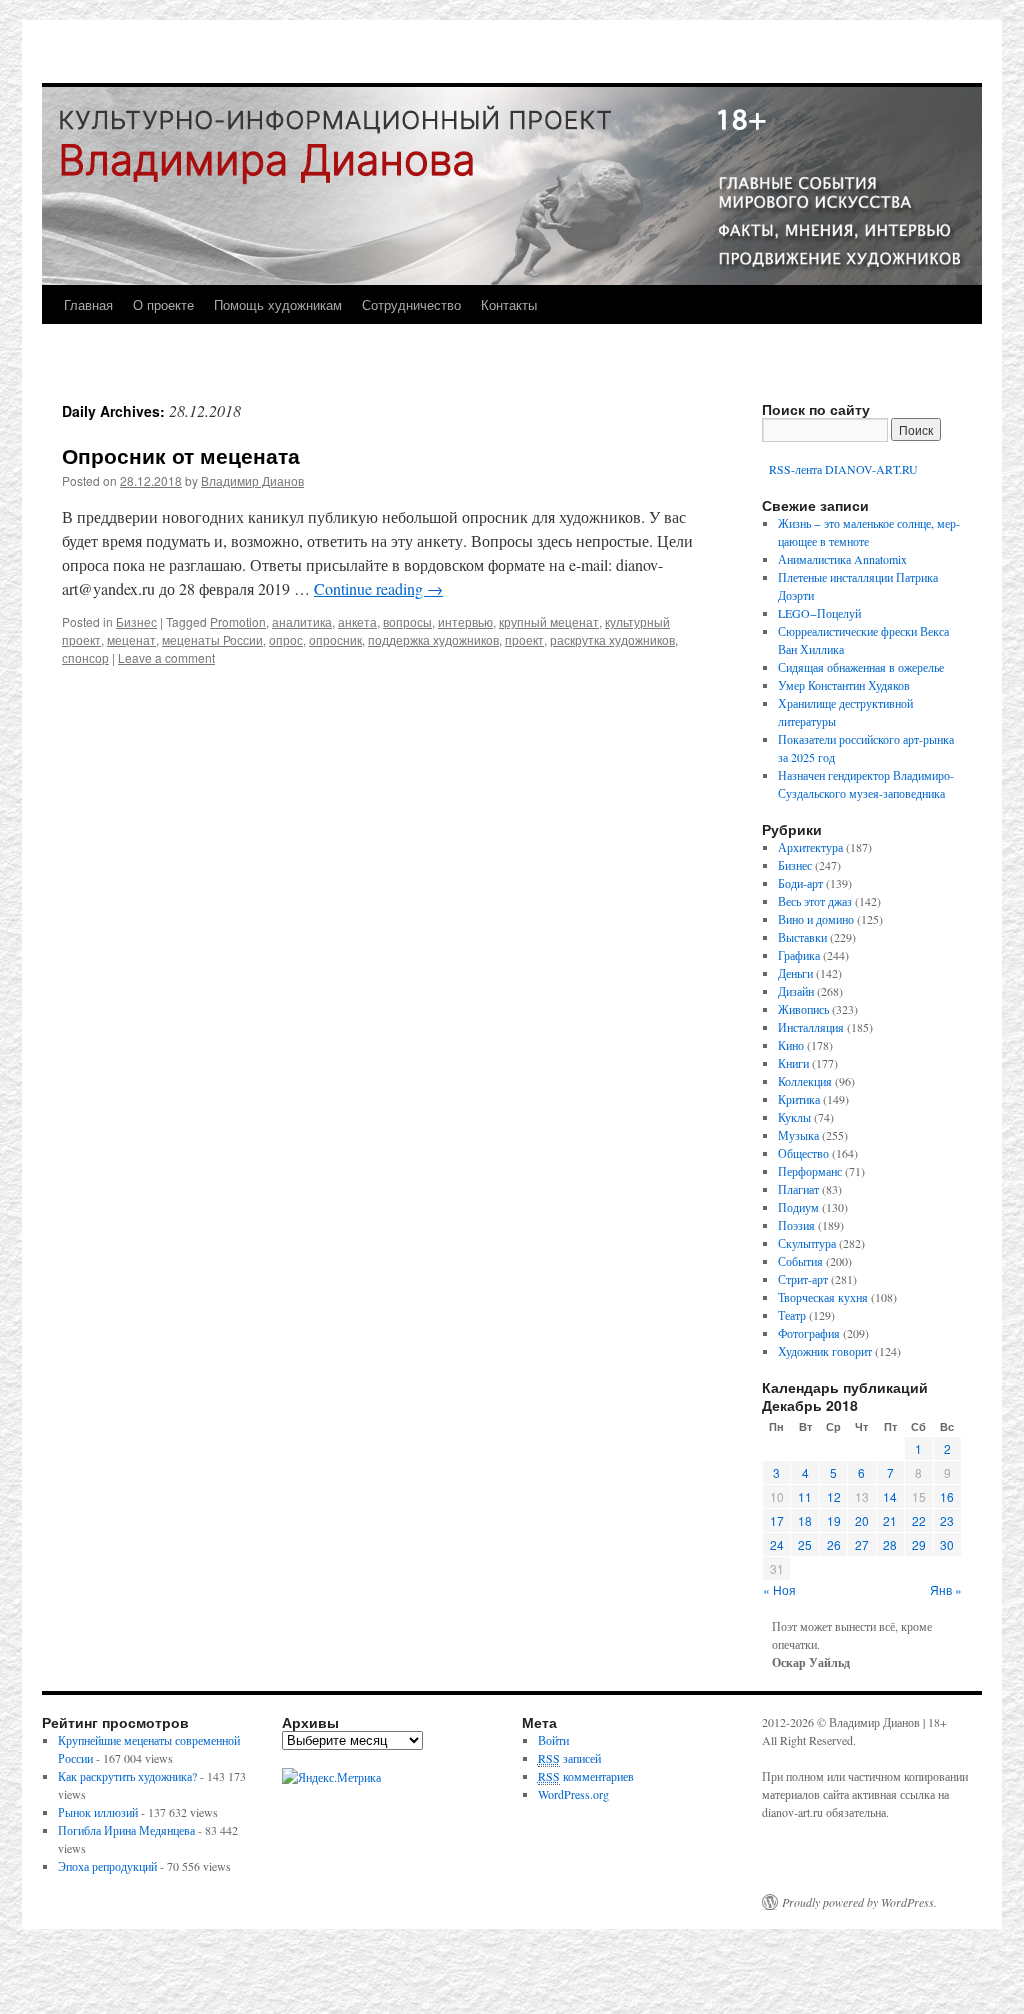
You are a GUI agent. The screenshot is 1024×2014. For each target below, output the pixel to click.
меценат (131, 639)
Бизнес (136, 621)
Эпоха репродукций (107, 1866)
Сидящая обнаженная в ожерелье (861, 667)
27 (862, 1544)
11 (805, 1496)
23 (947, 1520)
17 (777, 1520)
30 (947, 1544)
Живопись (803, 1009)
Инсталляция (811, 1027)
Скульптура (807, 1243)
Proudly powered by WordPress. (859, 1902)
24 (777, 1544)
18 (805, 1520)
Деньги (795, 973)
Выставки (802, 937)
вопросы (407, 621)
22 (919, 1520)
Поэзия (796, 1225)
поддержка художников (433, 639)
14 (890, 1496)
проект (524, 639)
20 (862, 1520)
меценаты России (212, 639)
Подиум (798, 1207)
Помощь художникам (278, 304)
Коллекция (805, 1081)
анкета (357, 621)
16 (947, 1496)
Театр (792, 1315)
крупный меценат (549, 621)
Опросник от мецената (181, 455)
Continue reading (378, 588)
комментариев (586, 1776)
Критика (799, 1099)
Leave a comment (166, 657)
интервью (465, 621)
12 (834, 1496)
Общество (803, 1153)
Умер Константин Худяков (844, 685)
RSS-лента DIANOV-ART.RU (842, 469)
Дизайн (796, 991)
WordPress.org (573, 1794)
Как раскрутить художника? (127, 1776)
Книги (793, 1063)
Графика (799, 955)
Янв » (946, 1589)
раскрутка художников (612, 639)
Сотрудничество (411, 304)
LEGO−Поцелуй (819, 613)
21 (890, 1520)
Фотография (809, 1333)
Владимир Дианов (252, 480)
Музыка (798, 1135)
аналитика (302, 621)
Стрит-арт (803, 1279)
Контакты (509, 304)
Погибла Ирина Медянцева (126, 1830)
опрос (286, 639)
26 (834, 1544)
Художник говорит (825, 1351)
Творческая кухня (823, 1297)
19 (834, 1520)
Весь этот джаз (815, 901)
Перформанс (810, 1171)
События (800, 1261)
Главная (88, 304)
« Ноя (779, 1589)
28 (890, 1544)
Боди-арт (800, 883)
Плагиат (798, 1189)
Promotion (238, 621)
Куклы (794, 1117)
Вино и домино (816, 919)
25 (805, 1544)
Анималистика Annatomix (842, 559)
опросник (335, 639)
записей (569, 1758)
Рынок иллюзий (98, 1812)
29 (919, 1544)
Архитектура (810, 847)
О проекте (163, 304)
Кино (791, 1045)
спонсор (85, 657)
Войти (553, 1740)
